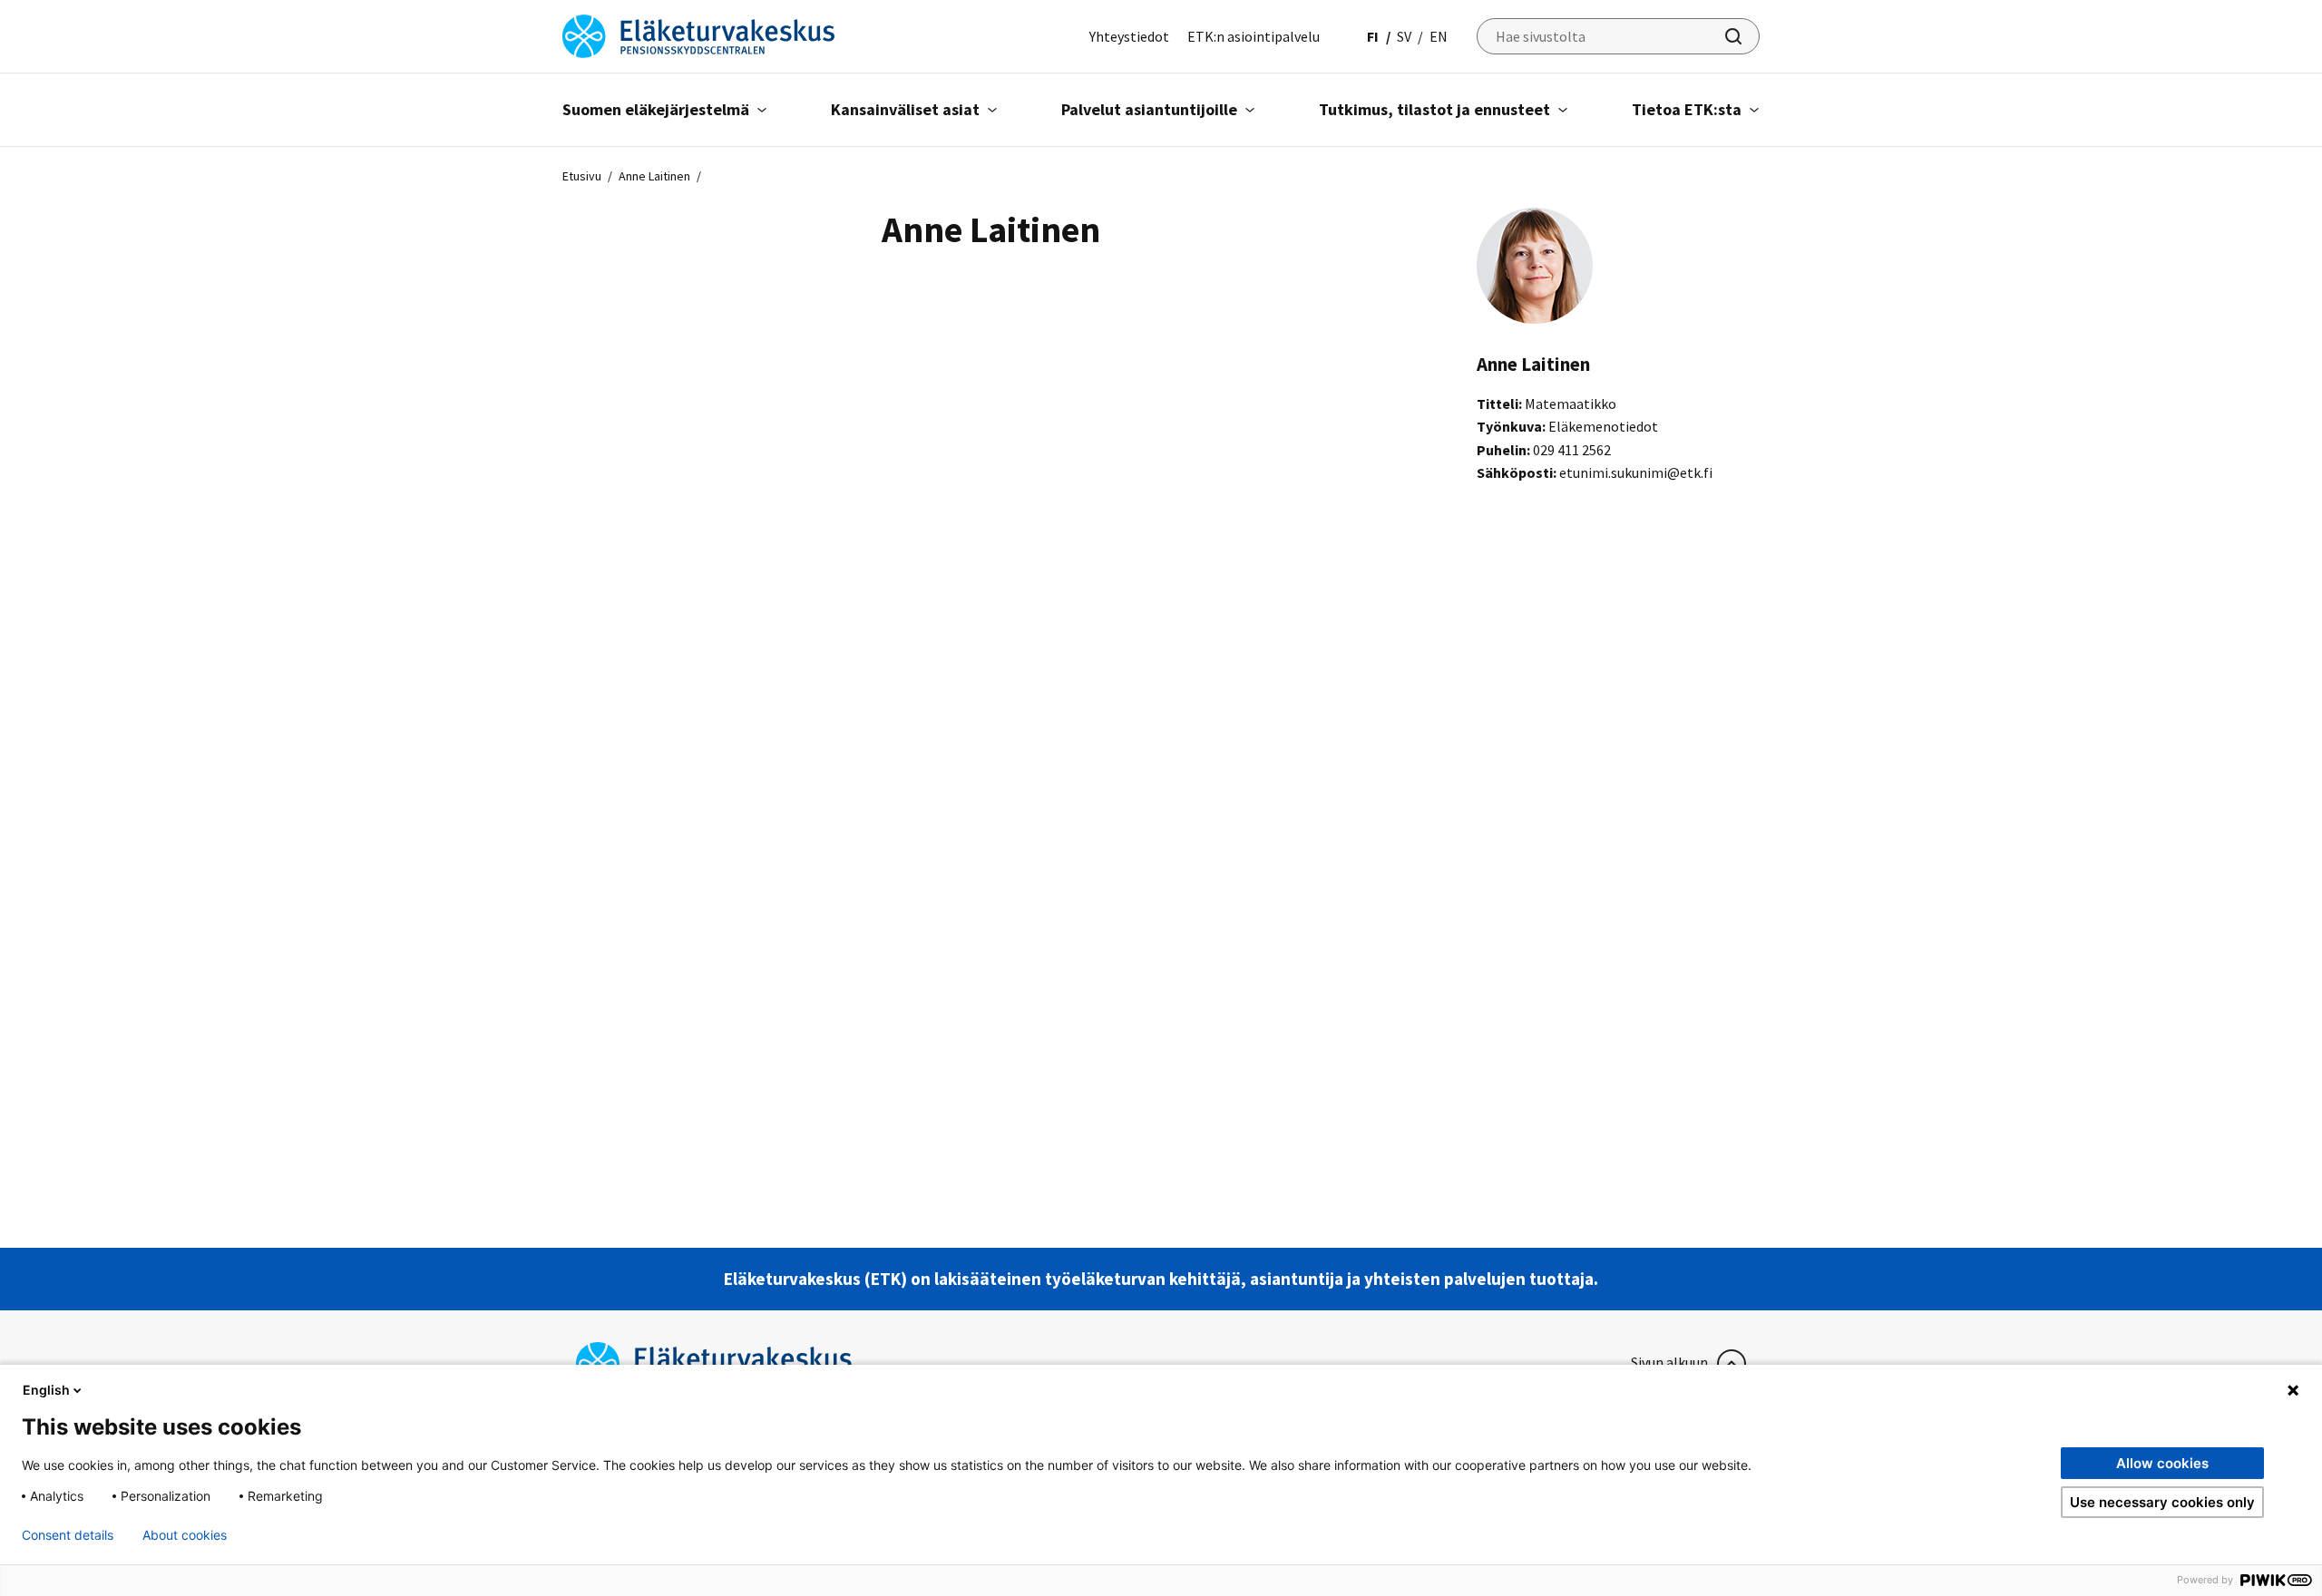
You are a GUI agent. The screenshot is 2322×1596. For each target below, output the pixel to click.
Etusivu (582, 176)
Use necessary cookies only (2162, 1502)
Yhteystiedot (1129, 36)
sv (1404, 36)
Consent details (68, 1535)
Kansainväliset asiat (905, 109)
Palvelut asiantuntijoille (1149, 109)
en (1439, 36)
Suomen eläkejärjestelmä (656, 109)
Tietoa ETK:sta (1687, 109)
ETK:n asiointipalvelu (1254, 36)
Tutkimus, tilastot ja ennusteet (1434, 109)
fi (1373, 36)
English (46, 1390)
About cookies (185, 1535)
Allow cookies (2162, 1463)
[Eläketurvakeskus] (698, 34)
